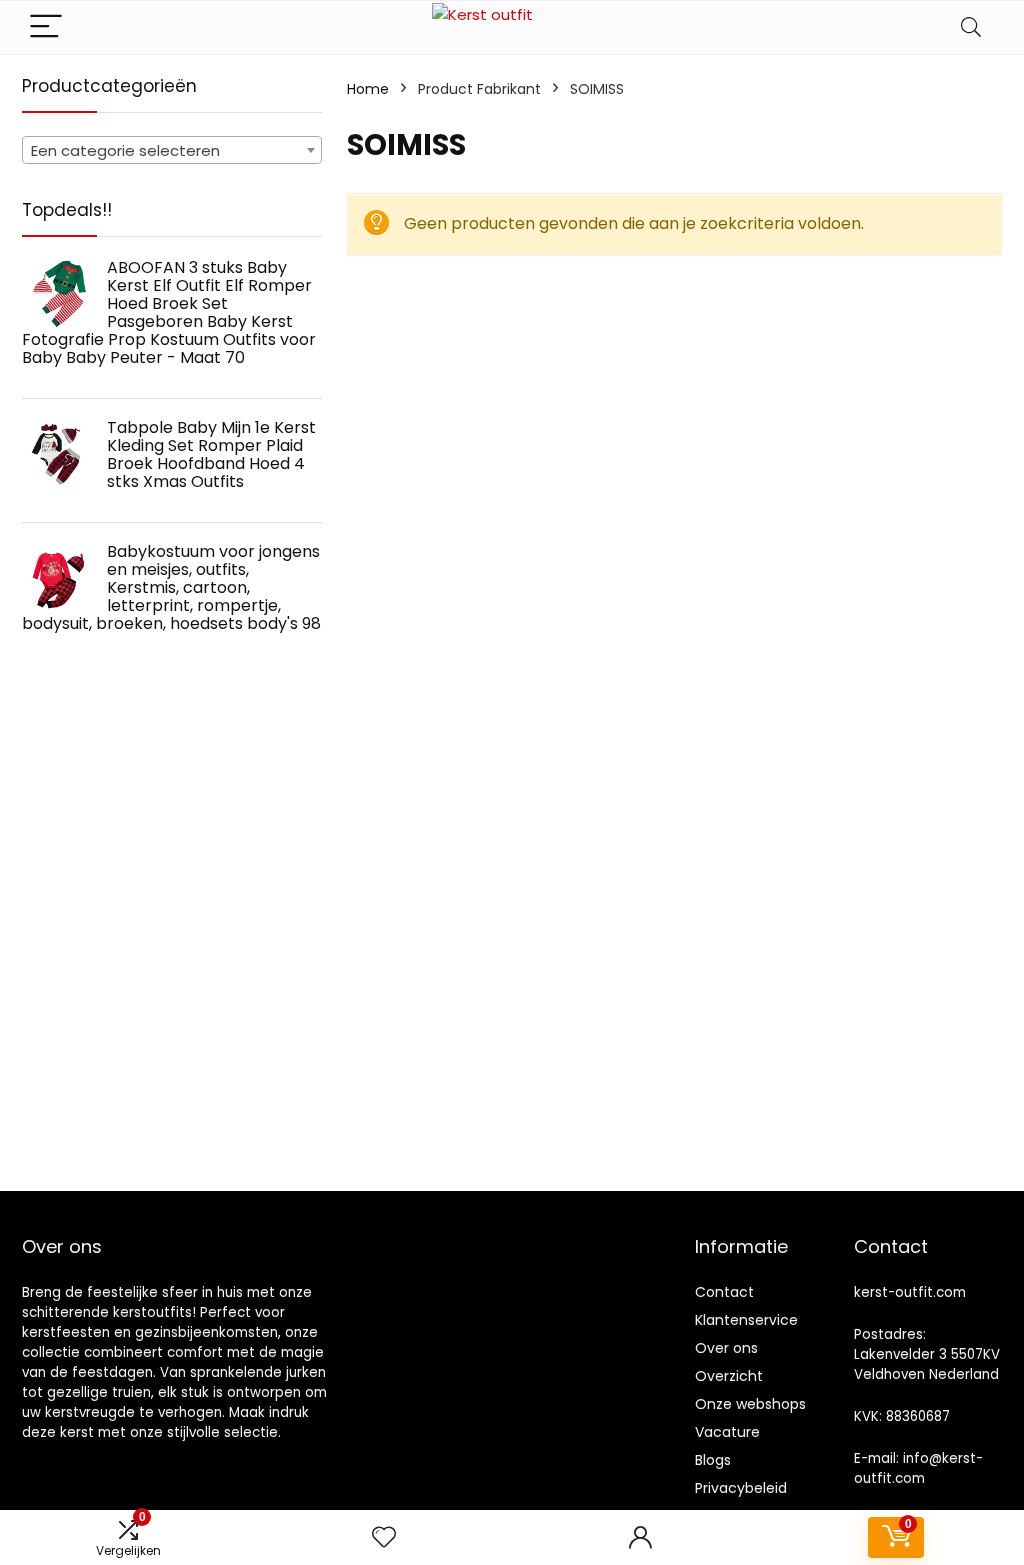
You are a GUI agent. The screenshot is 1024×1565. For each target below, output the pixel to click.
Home (368, 89)
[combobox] (172, 150)
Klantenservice (746, 1320)
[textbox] (172, 151)
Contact (724, 1292)
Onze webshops (750, 1404)
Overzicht (729, 1376)
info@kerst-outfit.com (918, 1468)
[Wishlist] (384, 1537)
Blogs (713, 1460)
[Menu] (46, 27)
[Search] (971, 27)
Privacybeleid (741, 1488)
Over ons (726, 1348)
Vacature (727, 1432)
